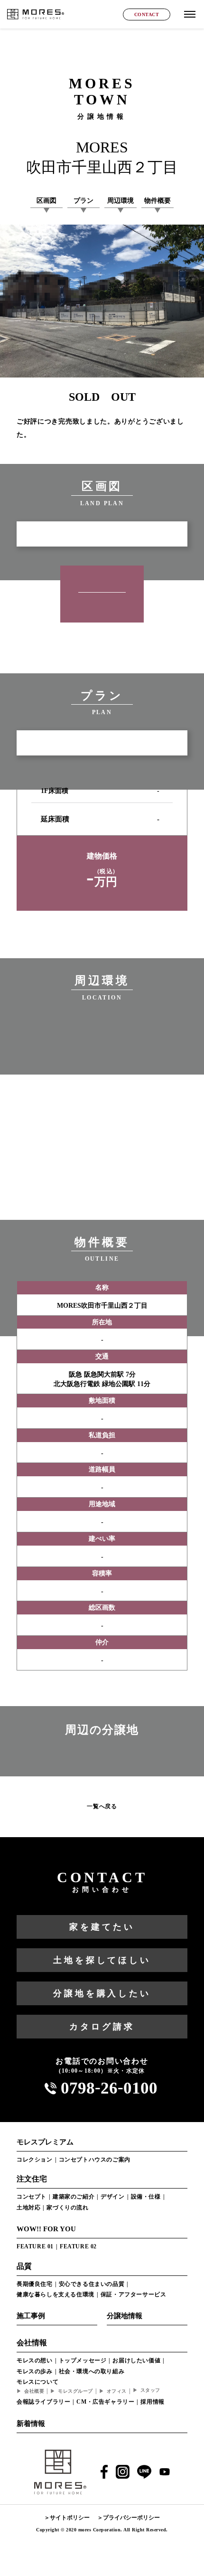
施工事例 (31, 2316)
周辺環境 (121, 201)
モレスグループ (75, 2391)
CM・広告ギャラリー (105, 2402)
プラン (83, 201)
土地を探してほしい (102, 1960)
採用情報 (152, 2402)
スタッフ (150, 2390)
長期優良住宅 (35, 2284)
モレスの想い (35, 2360)
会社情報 (32, 2343)
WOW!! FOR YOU (46, 2229)
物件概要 (158, 201)
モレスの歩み (35, 2371)
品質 (24, 2266)
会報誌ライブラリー (43, 2402)
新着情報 (31, 2424)
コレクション (35, 2160)
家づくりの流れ (67, 2208)
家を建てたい (102, 1927)
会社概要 (34, 2391)
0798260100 (109, 2088)
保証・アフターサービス (134, 2294)
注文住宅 (32, 2179)
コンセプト (32, 2197)
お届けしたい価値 (136, 2360)
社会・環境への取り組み (92, 2371)
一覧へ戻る (102, 1806)
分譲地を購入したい (102, 1993)
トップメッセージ (83, 2360)
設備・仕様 (146, 2197)
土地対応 (28, 2208)
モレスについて (37, 2382)
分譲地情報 (125, 2316)
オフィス (117, 2391)
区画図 (46, 201)
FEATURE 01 (35, 2246)
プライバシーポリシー (131, 2518)
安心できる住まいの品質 (92, 2284)
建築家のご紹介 (74, 2197)
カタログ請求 (102, 2027)
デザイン (112, 2197)
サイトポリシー (70, 2518)
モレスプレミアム (45, 2142)
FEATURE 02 (78, 2246)
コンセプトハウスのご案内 (95, 2160)
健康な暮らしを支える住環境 (56, 2294)
